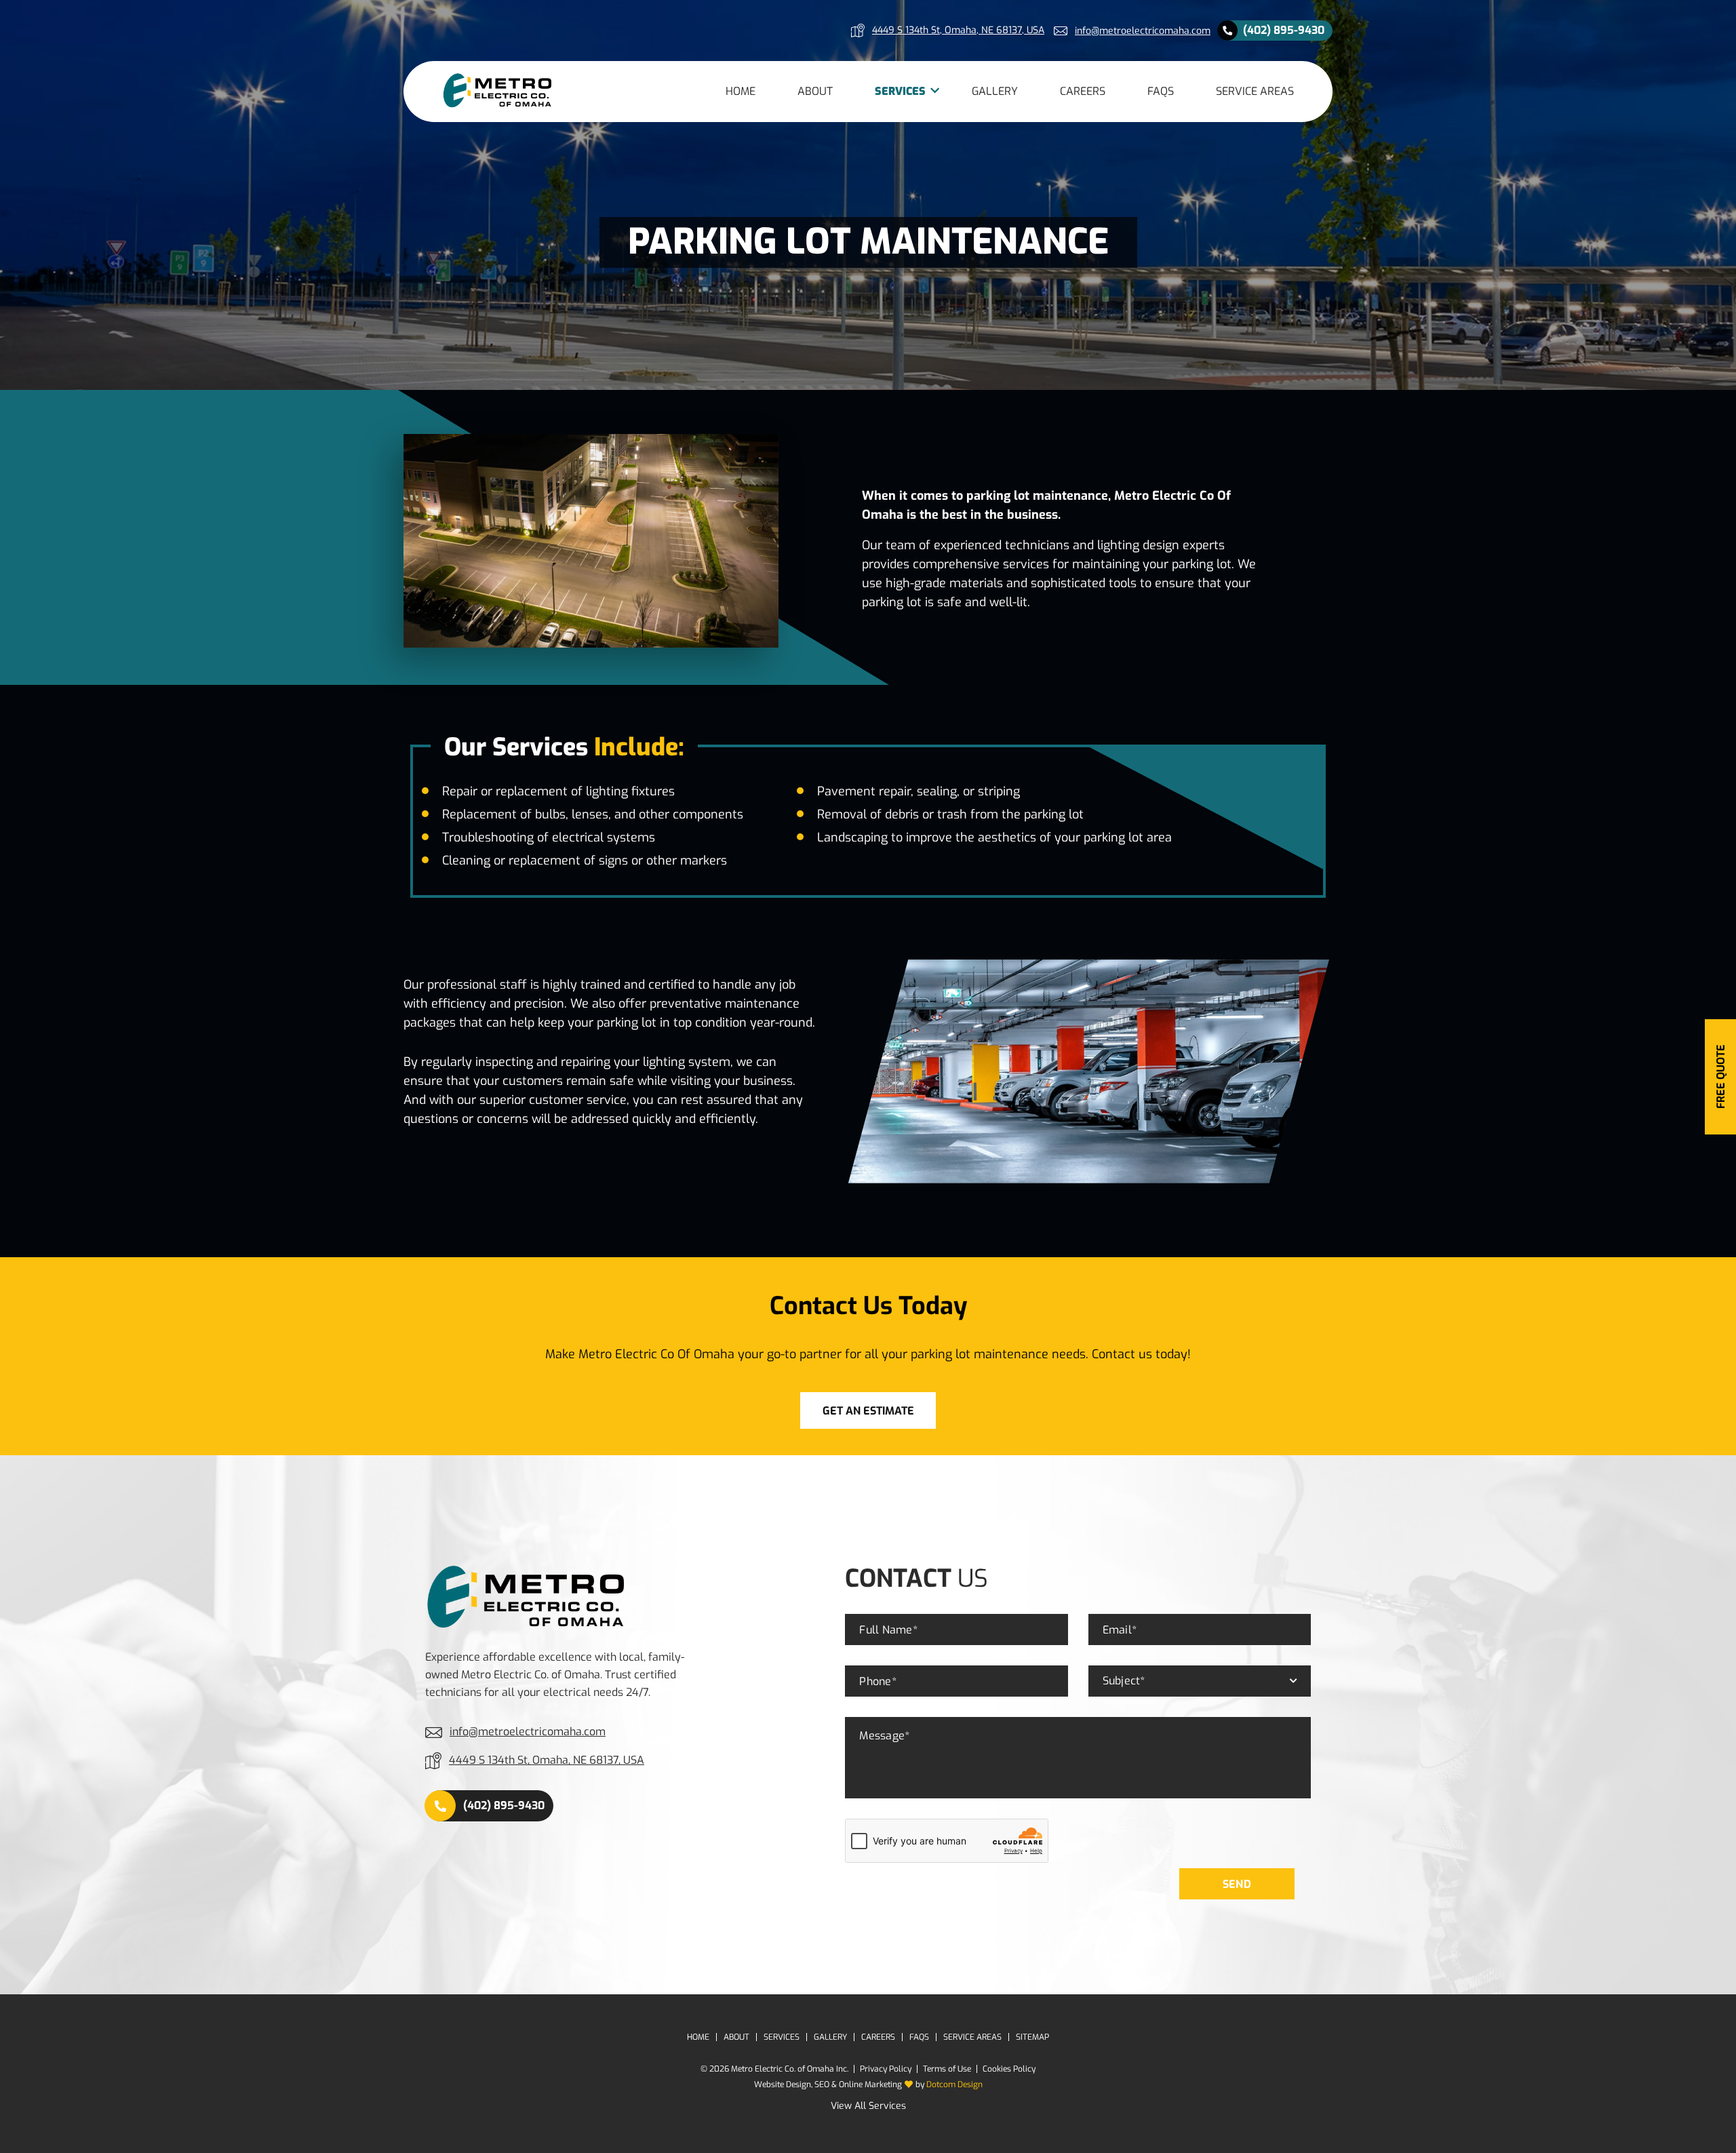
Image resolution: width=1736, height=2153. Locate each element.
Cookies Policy (1009, 2069)
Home (741, 91)
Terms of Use (947, 2069)
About (815, 91)
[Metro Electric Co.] (498, 91)
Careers (1083, 91)
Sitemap (1032, 2037)
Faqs (1161, 91)
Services (900, 91)
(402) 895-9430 (1284, 30)
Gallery (995, 91)
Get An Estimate (868, 1411)
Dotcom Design (954, 2085)
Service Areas (1255, 91)
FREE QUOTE (1721, 1076)
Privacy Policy (886, 2069)
